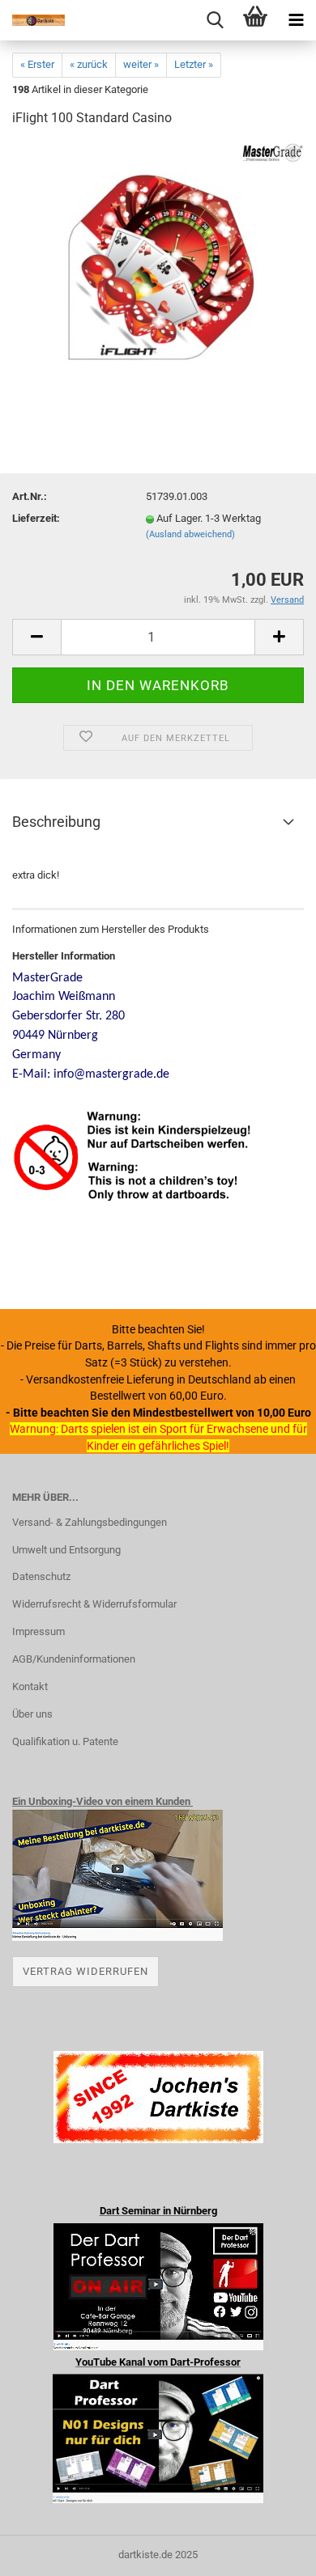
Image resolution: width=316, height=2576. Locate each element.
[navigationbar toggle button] (296, 20)
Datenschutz (41, 1576)
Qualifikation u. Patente (65, 1741)
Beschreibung (56, 822)
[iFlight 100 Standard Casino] (158, 263)
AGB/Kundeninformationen (74, 1659)
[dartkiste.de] (32, 20)
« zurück (89, 64)
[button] (36, 637)
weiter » (141, 64)
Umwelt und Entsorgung (66, 1550)
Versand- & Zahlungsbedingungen (90, 1522)
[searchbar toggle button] (215, 20)
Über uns (32, 1714)
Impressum (38, 1631)
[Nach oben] (271, 2552)
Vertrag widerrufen (85, 1971)
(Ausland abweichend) (190, 534)
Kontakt (30, 1686)
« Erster (37, 64)
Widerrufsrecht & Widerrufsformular (94, 1604)
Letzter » (194, 64)
